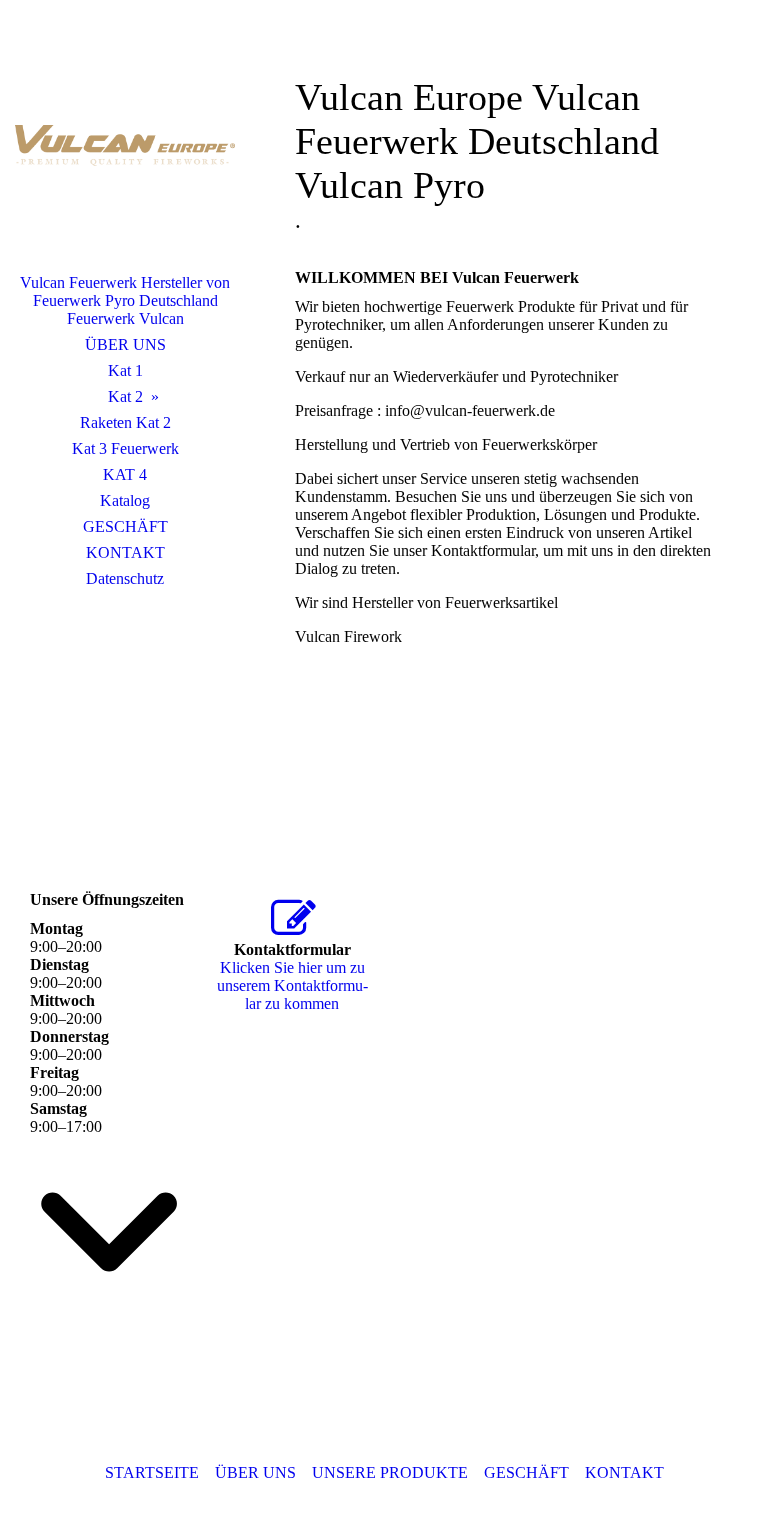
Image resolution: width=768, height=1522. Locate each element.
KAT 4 (125, 474)
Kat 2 (125, 396)
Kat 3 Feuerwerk (125, 448)
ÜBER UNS (125, 344)
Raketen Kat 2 (125, 422)
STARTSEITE (152, 1472)
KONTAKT (125, 552)
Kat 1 (125, 370)
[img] (125, 145)
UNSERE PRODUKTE (390, 1472)
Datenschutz (125, 578)
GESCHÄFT (125, 526)
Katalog (125, 500)
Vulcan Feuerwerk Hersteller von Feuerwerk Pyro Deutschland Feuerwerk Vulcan (125, 300)
